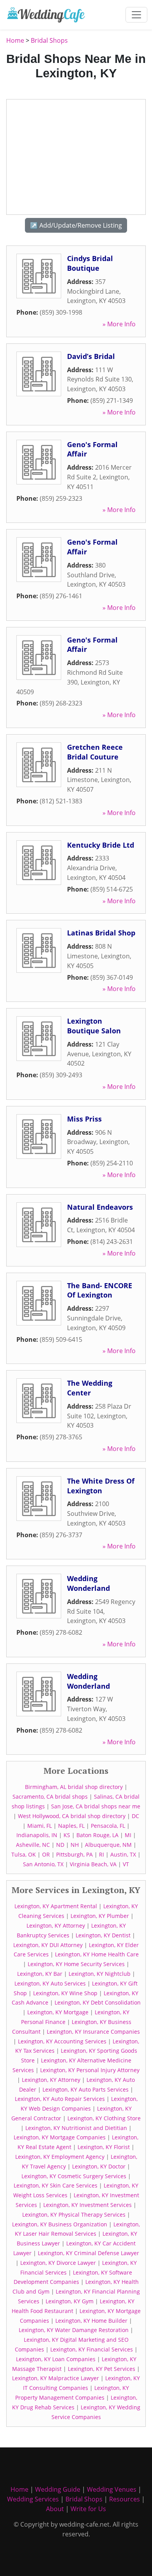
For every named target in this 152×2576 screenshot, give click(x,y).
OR (46, 1854)
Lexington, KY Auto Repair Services (60, 2099)
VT (126, 1864)
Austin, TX (123, 1854)
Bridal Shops (49, 40)
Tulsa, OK (24, 1854)
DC (135, 1816)
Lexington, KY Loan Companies (56, 2359)
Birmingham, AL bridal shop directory (74, 1787)
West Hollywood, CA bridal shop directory (72, 1816)
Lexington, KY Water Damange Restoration (74, 2330)
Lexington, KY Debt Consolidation (98, 2002)
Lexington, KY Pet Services (102, 2369)
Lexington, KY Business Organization (60, 2224)
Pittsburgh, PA (74, 1854)
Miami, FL (40, 1826)
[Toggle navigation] (136, 15)
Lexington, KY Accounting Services (62, 2041)
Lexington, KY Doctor (99, 2166)
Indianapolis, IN (37, 1835)
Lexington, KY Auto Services (50, 1983)
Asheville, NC (33, 1845)
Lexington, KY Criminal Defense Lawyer (88, 2253)
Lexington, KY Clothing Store (104, 2118)
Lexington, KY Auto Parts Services (86, 2089)
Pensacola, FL (108, 1826)
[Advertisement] (76, 157)
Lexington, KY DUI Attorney (48, 1945)
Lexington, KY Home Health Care (97, 1954)
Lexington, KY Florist (104, 2147)
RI (102, 1854)
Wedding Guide (58, 2489)
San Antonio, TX (43, 1864)
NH (75, 1845)
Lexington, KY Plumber (100, 1916)
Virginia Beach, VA (93, 1864)
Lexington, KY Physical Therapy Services (74, 2215)
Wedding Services (33, 2499)
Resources (125, 2499)
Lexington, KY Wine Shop (65, 1993)
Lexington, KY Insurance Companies (93, 2032)
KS (67, 1835)
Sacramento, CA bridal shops (50, 1797)
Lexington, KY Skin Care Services (56, 2185)
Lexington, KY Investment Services (87, 2205)
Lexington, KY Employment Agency (60, 2157)
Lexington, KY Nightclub (100, 1974)
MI (128, 1835)
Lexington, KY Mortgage (58, 2012)
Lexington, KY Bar (40, 1974)
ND (60, 1845)
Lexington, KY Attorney (56, 1925)
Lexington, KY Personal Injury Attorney (90, 2070)
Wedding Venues (112, 2489)
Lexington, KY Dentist (103, 1935)
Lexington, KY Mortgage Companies (60, 2137)
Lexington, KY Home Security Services (76, 1964)
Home (15, 40)
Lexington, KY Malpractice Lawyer (56, 2378)
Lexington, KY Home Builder (91, 2321)
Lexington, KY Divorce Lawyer (58, 2263)
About (55, 2509)
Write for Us (88, 2509)
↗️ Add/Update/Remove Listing (76, 225)
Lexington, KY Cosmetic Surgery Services (74, 2176)
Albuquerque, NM (108, 1845)
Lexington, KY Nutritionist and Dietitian (76, 2128)
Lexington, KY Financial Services (92, 2349)
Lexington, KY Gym (70, 2301)
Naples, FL (71, 1826)
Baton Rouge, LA (97, 1835)
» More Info (119, 324)
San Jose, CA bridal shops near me (96, 1806)
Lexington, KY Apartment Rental (56, 1906)
